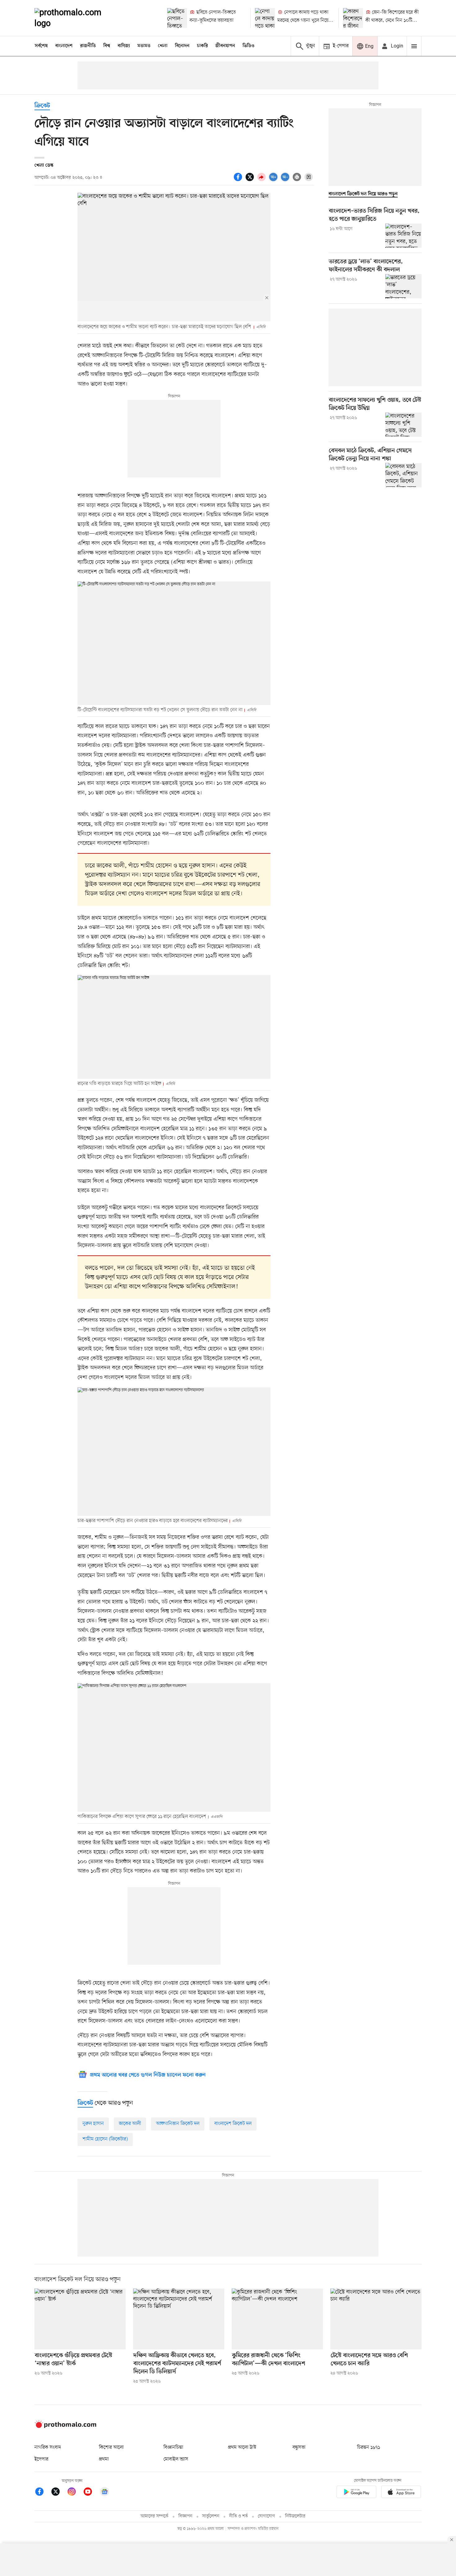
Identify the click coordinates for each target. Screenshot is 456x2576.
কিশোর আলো (111, 2447)
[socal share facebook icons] (239, 180)
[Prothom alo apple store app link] (401, 2493)
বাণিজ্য (124, 46)
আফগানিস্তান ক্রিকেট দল (178, 2124)
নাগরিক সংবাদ (48, 2447)
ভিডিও (248, 46)
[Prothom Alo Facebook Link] (42, 2493)
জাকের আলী (130, 2124)
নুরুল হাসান (93, 2124)
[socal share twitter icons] (251, 180)
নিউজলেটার (295, 2516)
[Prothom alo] (76, 18)
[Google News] (105, 2493)
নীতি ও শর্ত (239, 2516)
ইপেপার (41, 2459)
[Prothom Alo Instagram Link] (75, 2493)
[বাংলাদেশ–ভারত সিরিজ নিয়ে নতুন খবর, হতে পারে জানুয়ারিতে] (403, 236)
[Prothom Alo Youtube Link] (91, 2493)
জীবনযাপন (225, 46)
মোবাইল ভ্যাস (176, 2459)
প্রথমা (104, 2459)
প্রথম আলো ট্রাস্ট (242, 2447)
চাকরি (202, 46)
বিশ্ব (107, 46)
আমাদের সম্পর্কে (154, 2516)
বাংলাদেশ (64, 46)
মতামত (144, 46)
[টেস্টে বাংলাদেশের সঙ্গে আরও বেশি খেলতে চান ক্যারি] (376, 2319)
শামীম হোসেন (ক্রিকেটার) (105, 2139)
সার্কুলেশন (211, 2516)
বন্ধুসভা (299, 2447)
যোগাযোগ (266, 2516)
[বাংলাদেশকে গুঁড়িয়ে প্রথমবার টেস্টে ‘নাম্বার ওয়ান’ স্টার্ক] (80, 2319)
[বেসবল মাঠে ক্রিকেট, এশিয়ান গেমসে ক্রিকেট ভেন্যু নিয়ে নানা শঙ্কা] (403, 475)
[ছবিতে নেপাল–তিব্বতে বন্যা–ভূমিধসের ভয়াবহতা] (177, 18)
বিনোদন (182, 46)
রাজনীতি (88, 46)
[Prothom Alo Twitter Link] (59, 2493)
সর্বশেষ (41, 46)
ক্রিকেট (42, 106)
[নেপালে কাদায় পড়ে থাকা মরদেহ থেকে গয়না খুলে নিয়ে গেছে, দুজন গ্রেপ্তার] (265, 18)
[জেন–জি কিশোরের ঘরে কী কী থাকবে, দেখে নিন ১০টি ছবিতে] (353, 18)
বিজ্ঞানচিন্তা (173, 2447)
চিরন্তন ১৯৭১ (369, 2447)
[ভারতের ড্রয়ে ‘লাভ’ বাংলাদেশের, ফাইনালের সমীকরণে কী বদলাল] (403, 286)
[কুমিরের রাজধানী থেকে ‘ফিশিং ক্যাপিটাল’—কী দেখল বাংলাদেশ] (277, 2319)
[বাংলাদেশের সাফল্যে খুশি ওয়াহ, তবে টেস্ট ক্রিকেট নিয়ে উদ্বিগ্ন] (403, 425)
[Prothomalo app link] (356, 2493)
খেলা (163, 46)
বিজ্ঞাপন (185, 2516)
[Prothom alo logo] (65, 2427)
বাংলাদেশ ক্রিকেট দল (233, 2124)
